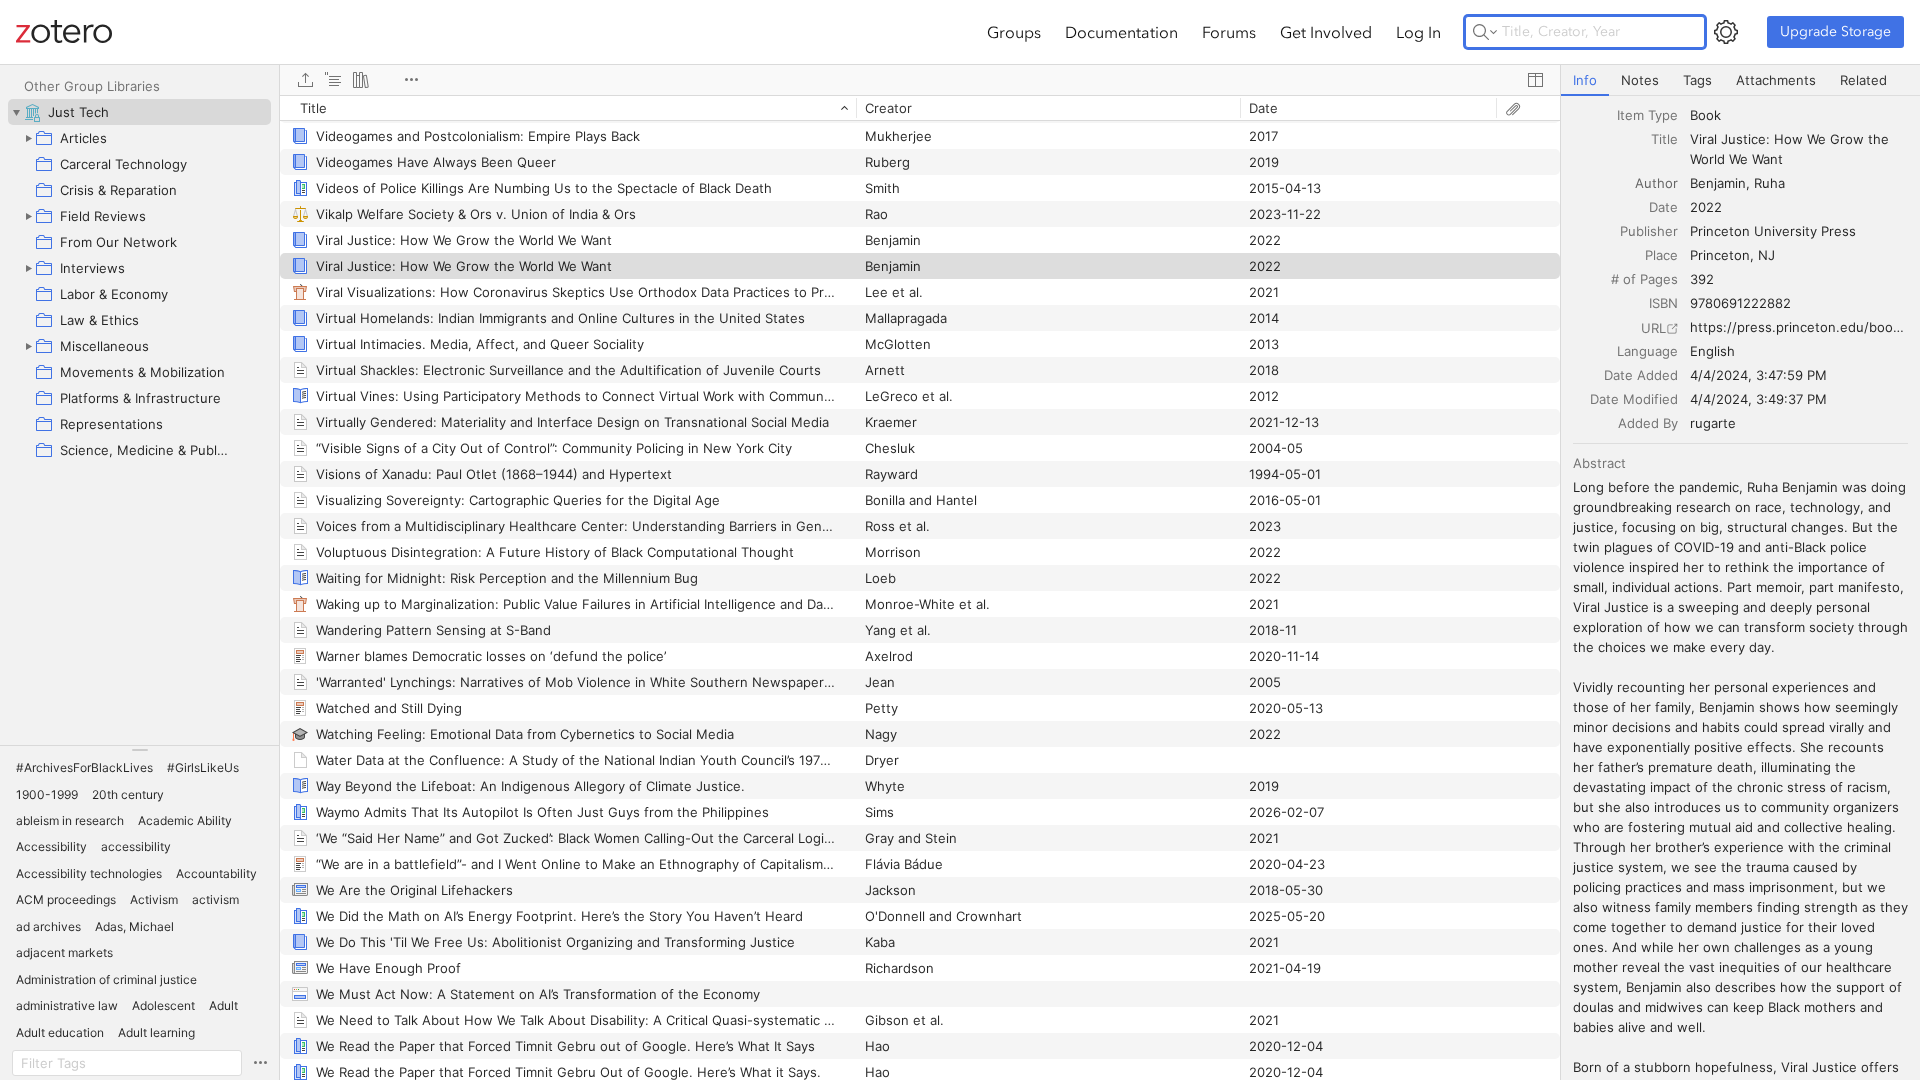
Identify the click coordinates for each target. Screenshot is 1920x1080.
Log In (1418, 32)
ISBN (1663, 303)
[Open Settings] (1726, 32)
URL (1653, 328)
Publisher (1649, 231)
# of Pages (1644, 279)
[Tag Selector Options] (260, 1063)
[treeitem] (139, 112)
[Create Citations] (333, 80)
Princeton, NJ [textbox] (1732, 255)
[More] (411, 80)
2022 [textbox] (1706, 207)
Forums (1229, 32)
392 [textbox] (1702, 279)
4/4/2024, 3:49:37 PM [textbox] (1758, 399)
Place (1661, 255)
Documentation (1121, 32)
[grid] (920, 587)
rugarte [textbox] (1713, 423)
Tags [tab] (1697, 80)
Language (1647, 351)
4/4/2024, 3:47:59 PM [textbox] (1758, 375)
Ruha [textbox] (1769, 183)
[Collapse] (16, 112)
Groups (1014, 32)
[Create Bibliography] (361, 80)
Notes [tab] (1640, 80)
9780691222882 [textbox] (1740, 303)
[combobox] (1799, 115)
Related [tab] (1863, 80)
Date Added (1641, 375)
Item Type (1647, 115)
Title (1664, 139)
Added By (1648, 423)
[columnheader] (568, 108)
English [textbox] (1712, 351)
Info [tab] (1585, 80)
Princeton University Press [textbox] (1773, 231)
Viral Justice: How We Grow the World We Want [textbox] (1791, 149)
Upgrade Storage (1835, 31)
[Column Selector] (1535, 80)
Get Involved (1326, 32)
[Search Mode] (1485, 32)
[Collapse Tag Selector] (139, 750)
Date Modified (1634, 399)
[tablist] (1740, 80)
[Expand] (28, 138)
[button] (84, 768)
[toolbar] (920, 80)
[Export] (305, 80)
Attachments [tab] (1776, 80)
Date (1663, 207)
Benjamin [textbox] (1718, 183)
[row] (920, 108)
